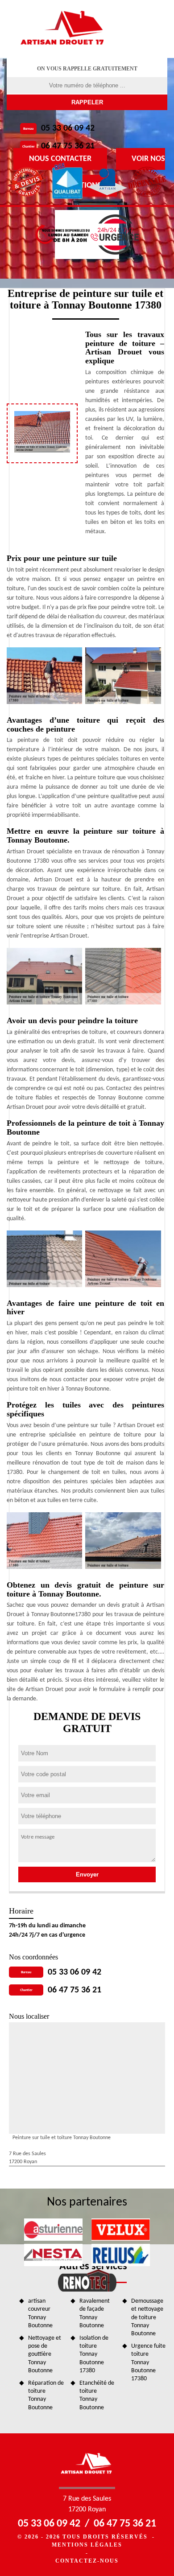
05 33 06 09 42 (68, 128)
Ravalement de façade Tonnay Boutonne (95, 2313)
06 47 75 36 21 (68, 146)
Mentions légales (87, 2545)
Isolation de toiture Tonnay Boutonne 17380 (94, 2354)
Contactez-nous (87, 2561)
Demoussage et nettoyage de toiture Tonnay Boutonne (147, 2317)
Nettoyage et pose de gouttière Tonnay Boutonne (45, 2354)
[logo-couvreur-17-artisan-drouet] (63, 29)
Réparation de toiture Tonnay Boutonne (46, 2395)
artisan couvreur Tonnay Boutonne (40, 2313)
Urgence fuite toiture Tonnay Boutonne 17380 (148, 2362)
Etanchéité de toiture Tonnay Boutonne (97, 2395)
